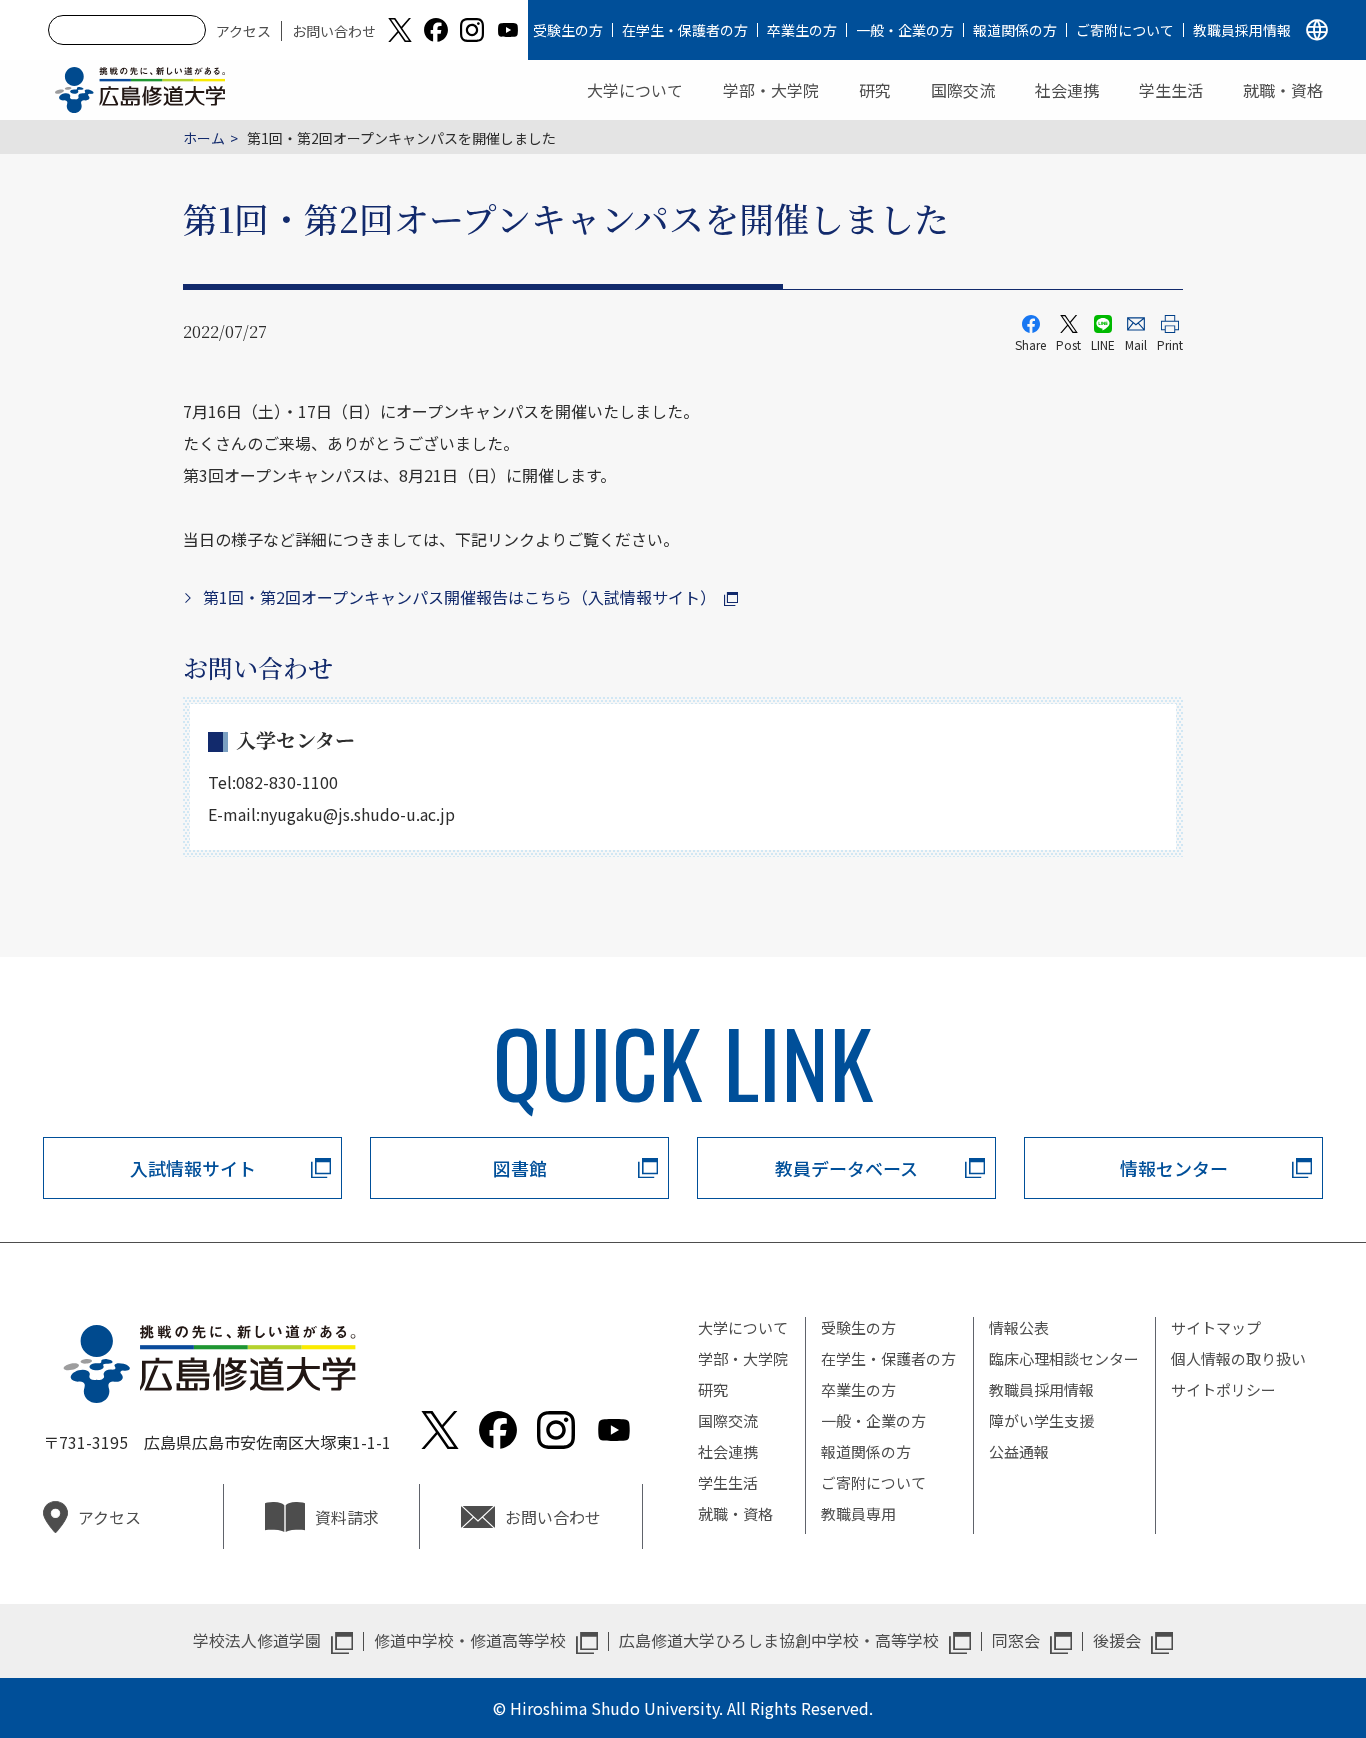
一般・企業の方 (905, 30)
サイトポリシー (1223, 1389)
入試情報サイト (193, 1168)
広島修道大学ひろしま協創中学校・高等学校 (779, 1640)
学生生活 (1171, 90)
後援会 (1117, 1640)
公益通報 (1019, 1451)
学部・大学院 (771, 90)
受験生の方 (568, 30)
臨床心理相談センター (1064, 1358)
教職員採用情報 (1242, 30)
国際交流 (963, 90)
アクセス (243, 31)
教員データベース (846, 1168)
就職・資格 (1283, 90)
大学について (635, 90)
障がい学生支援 (1041, 1420)
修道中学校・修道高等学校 (470, 1640)
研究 (875, 90)
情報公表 (1019, 1327)
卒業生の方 (802, 30)
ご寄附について (1125, 30)
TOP (1269, 1659)
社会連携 (1067, 90)
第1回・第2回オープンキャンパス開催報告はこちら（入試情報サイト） (459, 597)
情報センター (1174, 1168)
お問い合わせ (334, 31)
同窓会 (1016, 1640)
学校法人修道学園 (257, 1640)
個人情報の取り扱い (1238, 1358)
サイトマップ (1216, 1327)
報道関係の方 (1015, 30)
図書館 (520, 1168)
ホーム (204, 138)
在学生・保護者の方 (685, 30)
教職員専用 (858, 1513)
